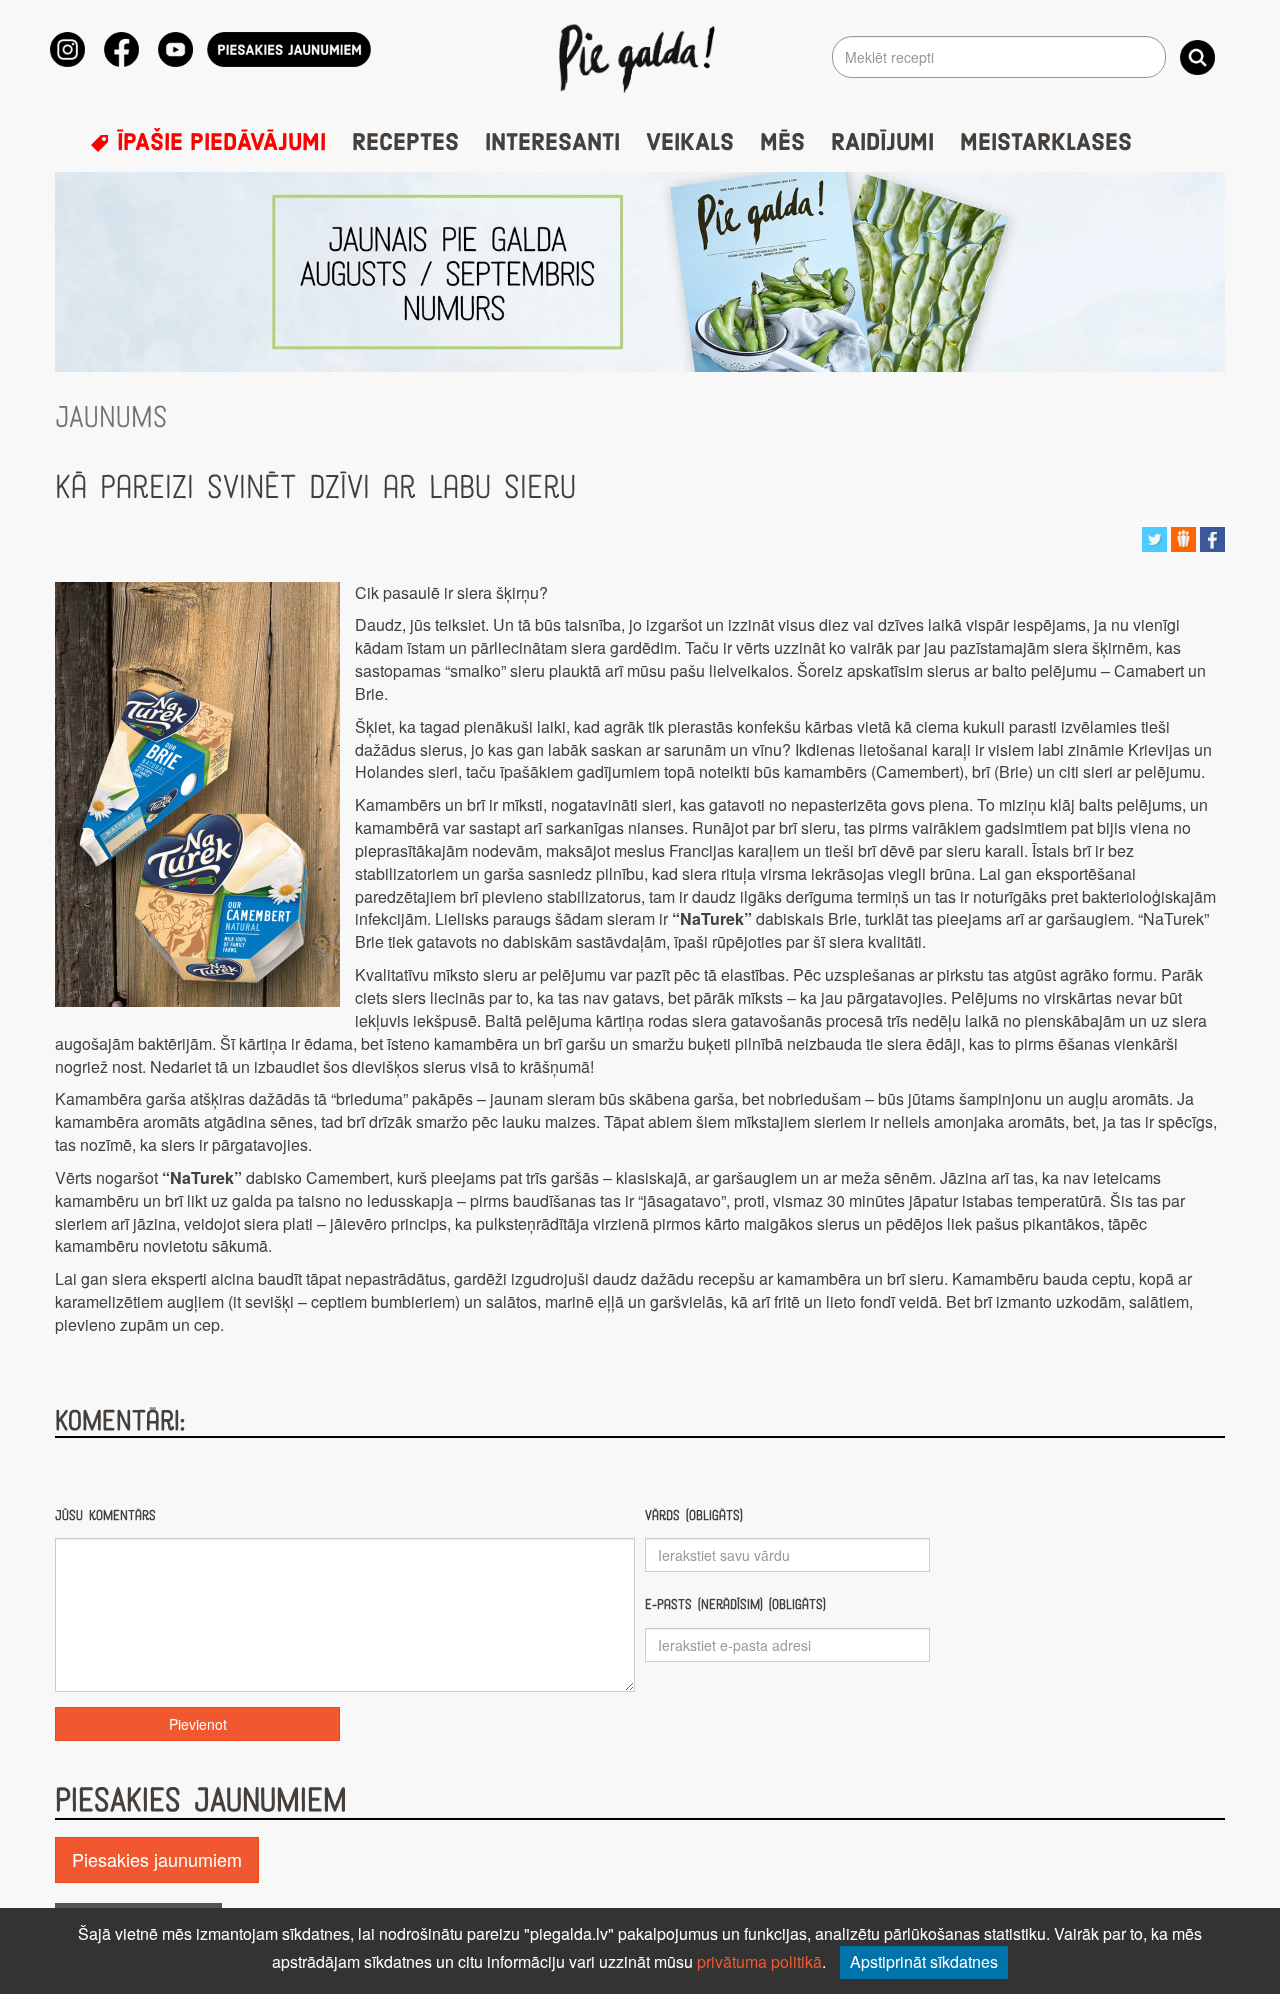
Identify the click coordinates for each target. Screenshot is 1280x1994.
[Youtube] (175, 49)
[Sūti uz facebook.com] (1212, 536)
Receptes (405, 143)
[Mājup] (640, 57)
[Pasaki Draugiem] (1183, 536)
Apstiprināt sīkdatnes (924, 1961)
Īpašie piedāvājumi (218, 143)
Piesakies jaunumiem (157, 1859)
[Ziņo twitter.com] (1154, 536)
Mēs (782, 143)
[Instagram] (67, 49)
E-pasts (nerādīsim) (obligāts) (735, 1604)
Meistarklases (1046, 143)
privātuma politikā (759, 1961)
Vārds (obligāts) (694, 1515)
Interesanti (552, 143)
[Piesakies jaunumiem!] (289, 49)
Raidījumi (882, 143)
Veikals (690, 143)
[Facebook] (121, 49)
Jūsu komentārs (105, 1515)
